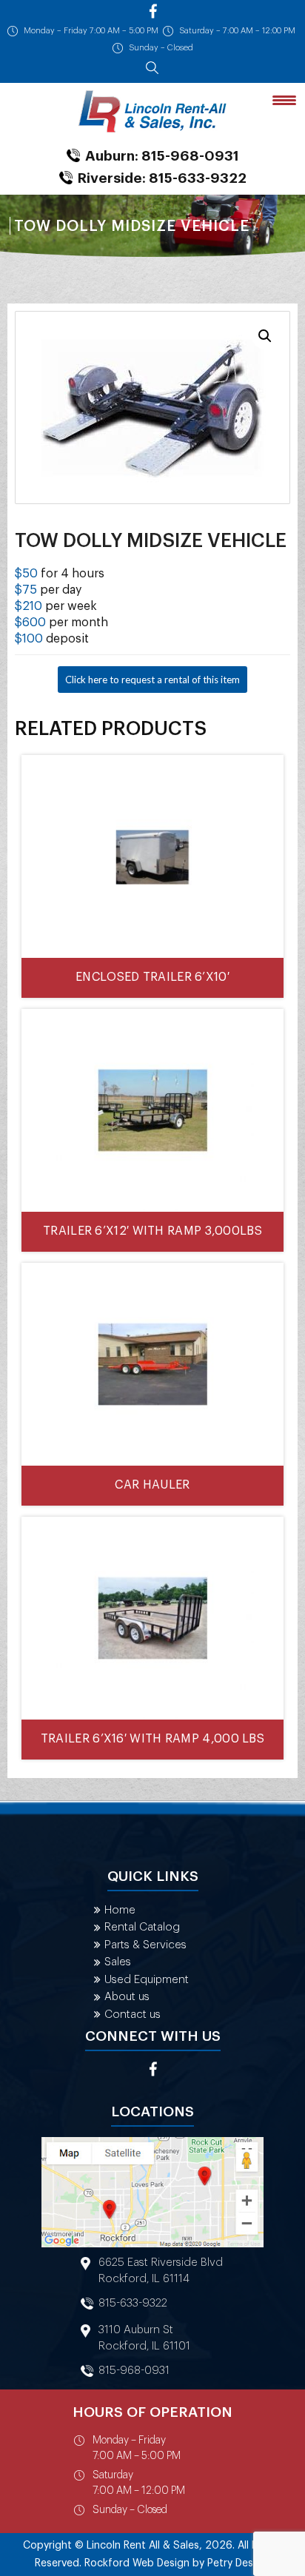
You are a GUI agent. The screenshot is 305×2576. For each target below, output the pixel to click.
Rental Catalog (142, 1927)
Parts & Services (145, 1945)
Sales (118, 1962)
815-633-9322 (133, 2303)
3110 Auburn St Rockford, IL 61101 (144, 2338)
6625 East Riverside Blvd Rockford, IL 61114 (161, 2271)
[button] (265, 336)
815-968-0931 (134, 2371)
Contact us (133, 2015)
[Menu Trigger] (284, 100)
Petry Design (238, 2563)
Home (120, 1910)
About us (127, 1997)
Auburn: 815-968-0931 (162, 156)
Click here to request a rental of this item (152, 680)
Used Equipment (147, 1980)
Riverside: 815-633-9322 (162, 178)
